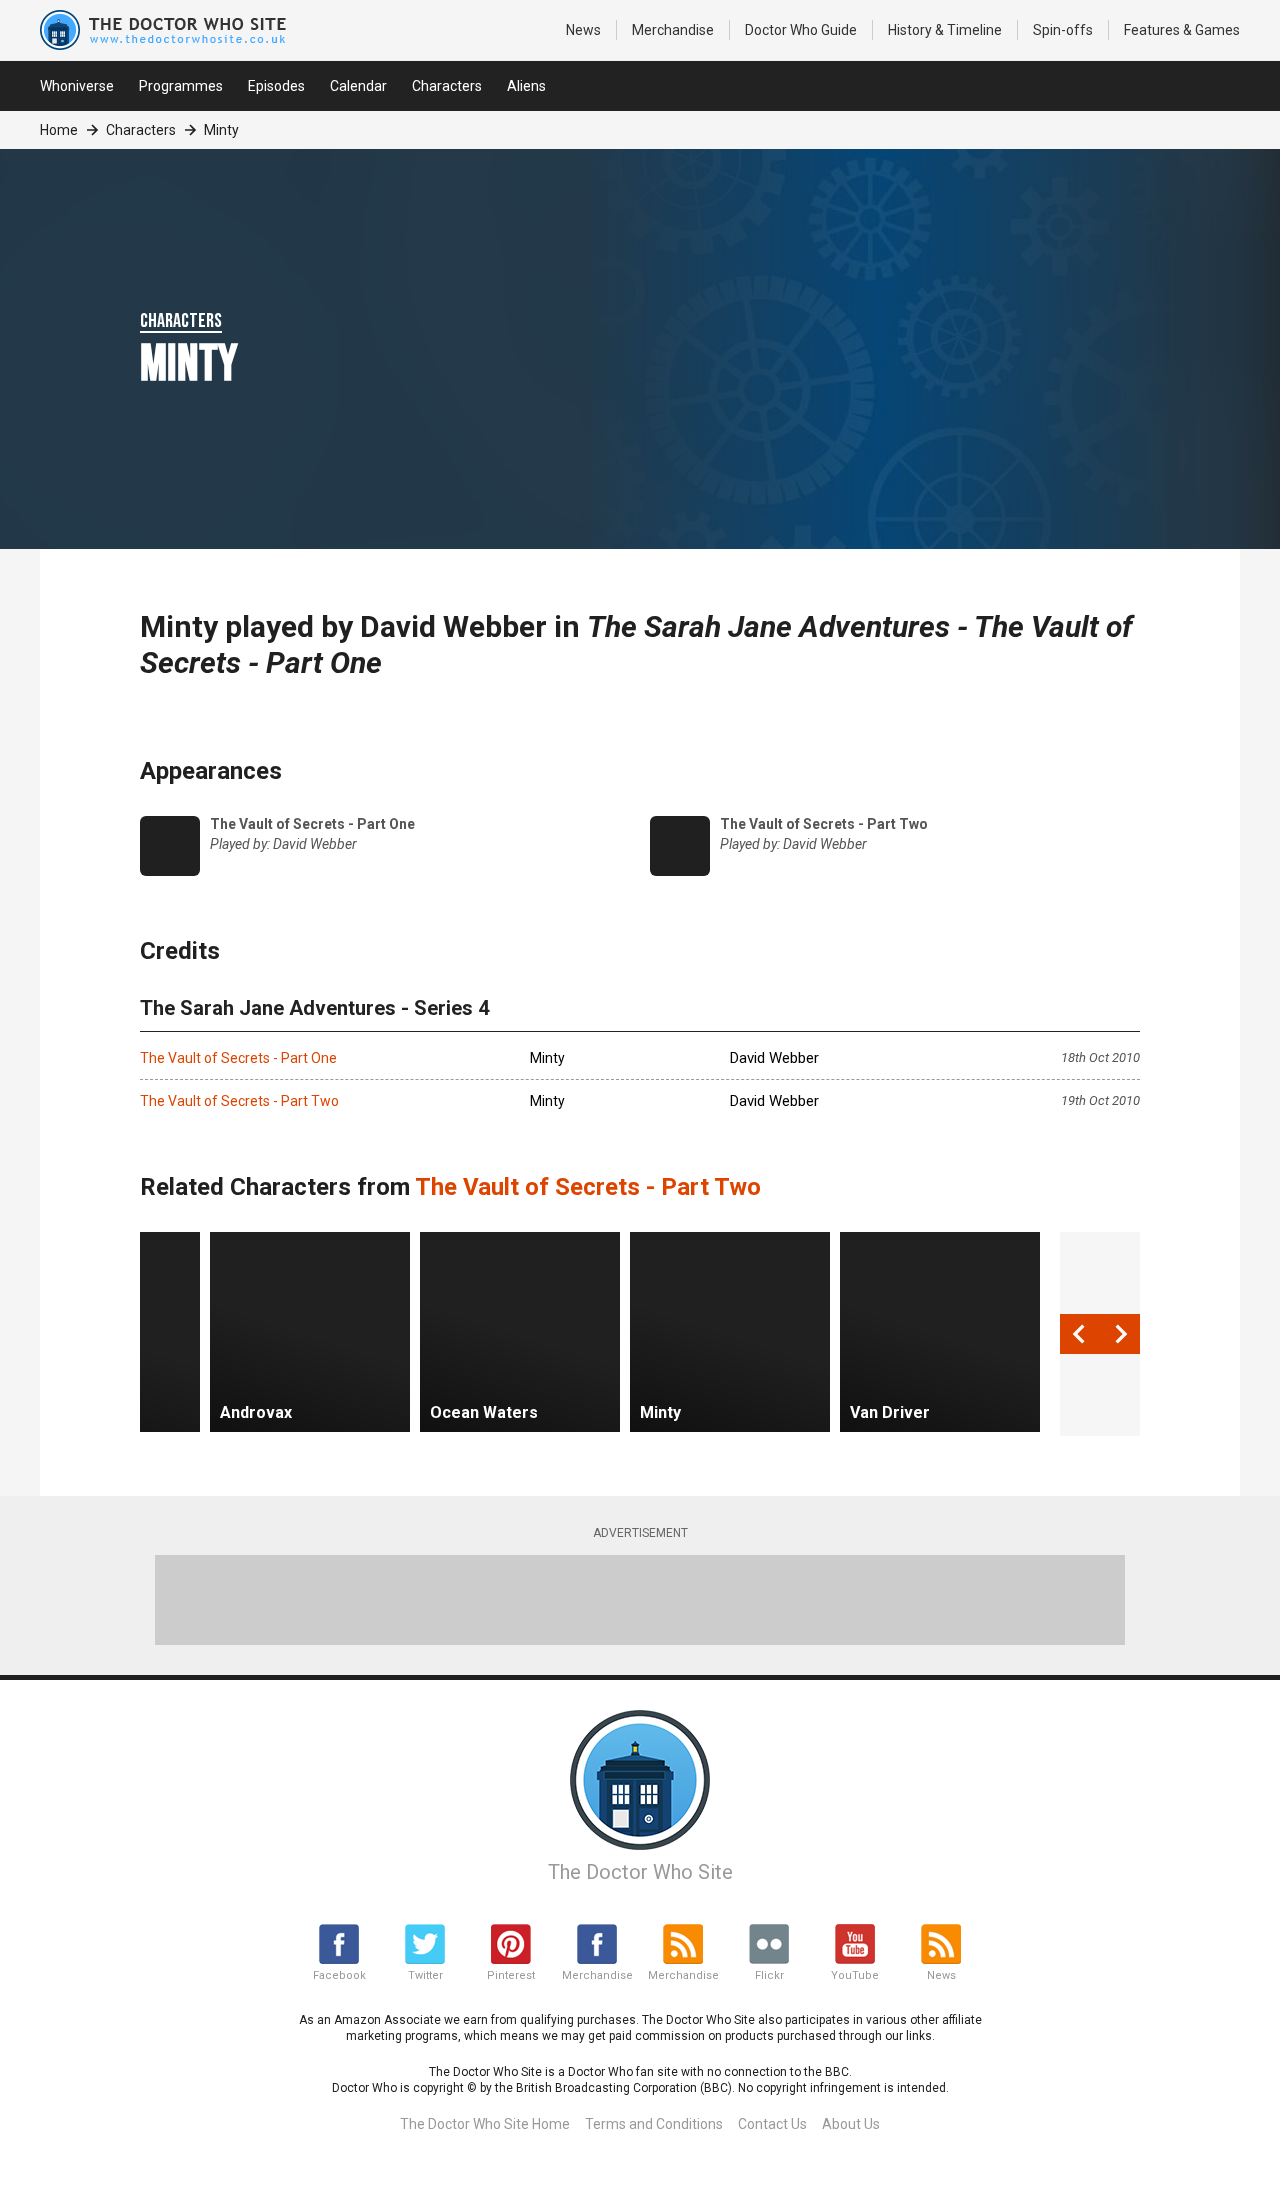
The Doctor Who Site (640, 1872)
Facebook (339, 1975)
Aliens (526, 86)
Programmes (181, 86)
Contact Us (772, 2124)
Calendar (358, 86)
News (583, 30)
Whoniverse (77, 86)
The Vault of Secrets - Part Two (239, 1101)
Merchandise (673, 30)
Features (1182, 30)
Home (59, 130)
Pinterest (511, 1975)
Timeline (945, 30)
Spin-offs (1063, 30)
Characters (447, 86)
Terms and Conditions (654, 2124)
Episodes (276, 86)
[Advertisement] (640, 1600)
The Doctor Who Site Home (485, 2124)
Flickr (769, 1975)
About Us (851, 2124)
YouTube (855, 1975)
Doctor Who (801, 30)
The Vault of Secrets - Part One (238, 1058)
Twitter (425, 1975)
